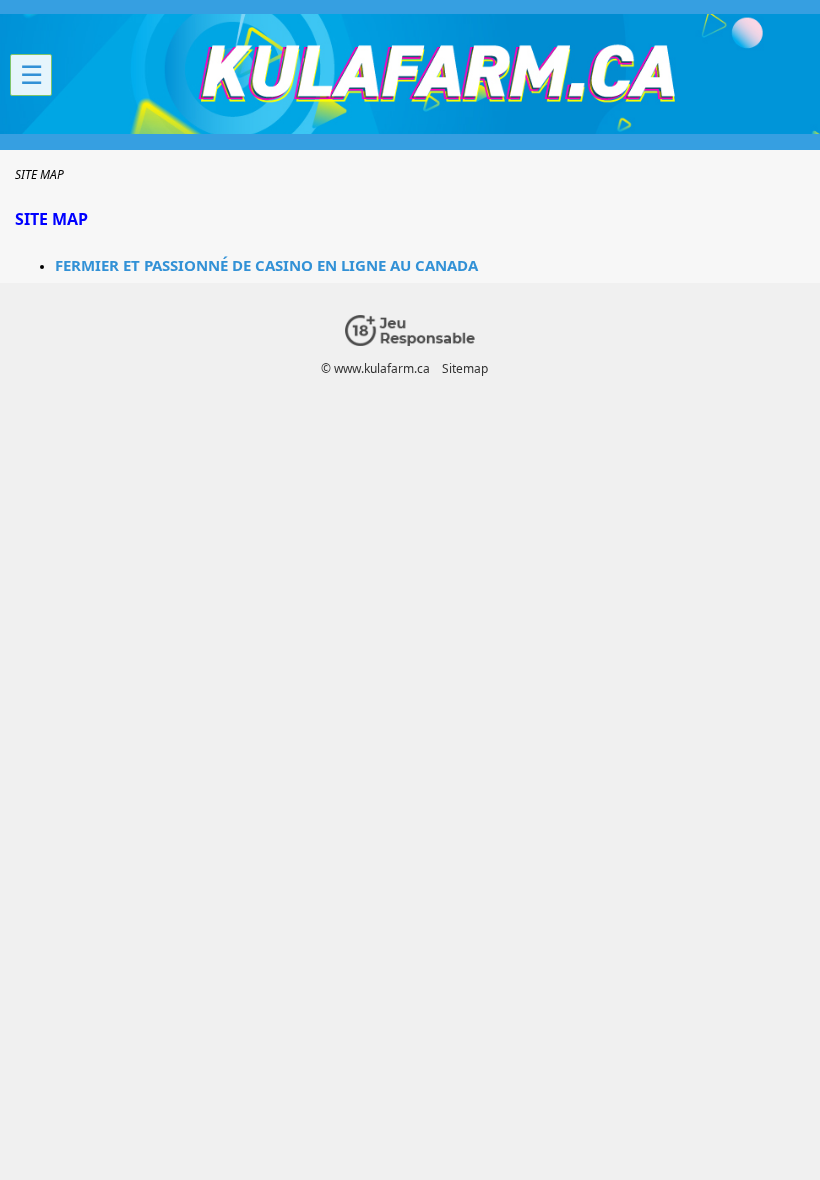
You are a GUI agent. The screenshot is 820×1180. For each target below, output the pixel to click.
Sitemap (465, 368)
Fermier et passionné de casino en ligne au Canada (266, 265)
